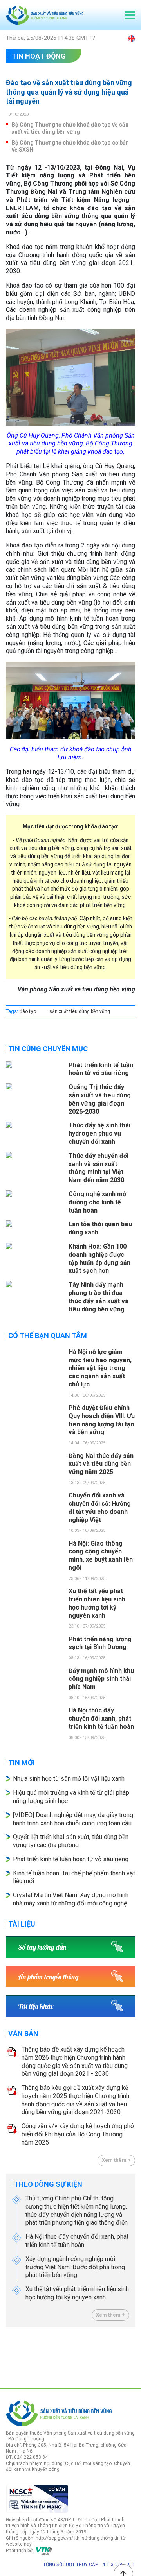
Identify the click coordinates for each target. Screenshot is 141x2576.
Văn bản (23, 2033)
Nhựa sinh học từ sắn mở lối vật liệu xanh (69, 1779)
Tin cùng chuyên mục (48, 1049)
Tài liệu (22, 1924)
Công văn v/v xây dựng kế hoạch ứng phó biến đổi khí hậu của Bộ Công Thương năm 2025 (78, 2134)
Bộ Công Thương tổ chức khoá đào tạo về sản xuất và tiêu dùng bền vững (70, 128)
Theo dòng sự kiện (48, 2184)
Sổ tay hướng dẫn (42, 1947)
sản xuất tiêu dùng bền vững (80, 1011)
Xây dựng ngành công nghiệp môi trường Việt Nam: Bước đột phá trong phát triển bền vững (75, 2267)
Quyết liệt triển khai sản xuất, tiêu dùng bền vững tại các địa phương (71, 1841)
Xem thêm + (116, 2160)
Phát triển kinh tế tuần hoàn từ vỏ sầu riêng (71, 1859)
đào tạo (28, 1011)
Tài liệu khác (36, 2006)
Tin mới (22, 1763)
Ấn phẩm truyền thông (48, 1977)
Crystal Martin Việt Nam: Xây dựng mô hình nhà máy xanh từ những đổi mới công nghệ (71, 1899)
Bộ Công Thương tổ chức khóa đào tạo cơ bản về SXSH (70, 146)
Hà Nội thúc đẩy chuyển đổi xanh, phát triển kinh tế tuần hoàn (77, 2241)
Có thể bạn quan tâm (48, 1335)
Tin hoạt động (39, 56)
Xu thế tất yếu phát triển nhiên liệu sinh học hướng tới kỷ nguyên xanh (77, 2293)
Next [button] (131, 2356)
